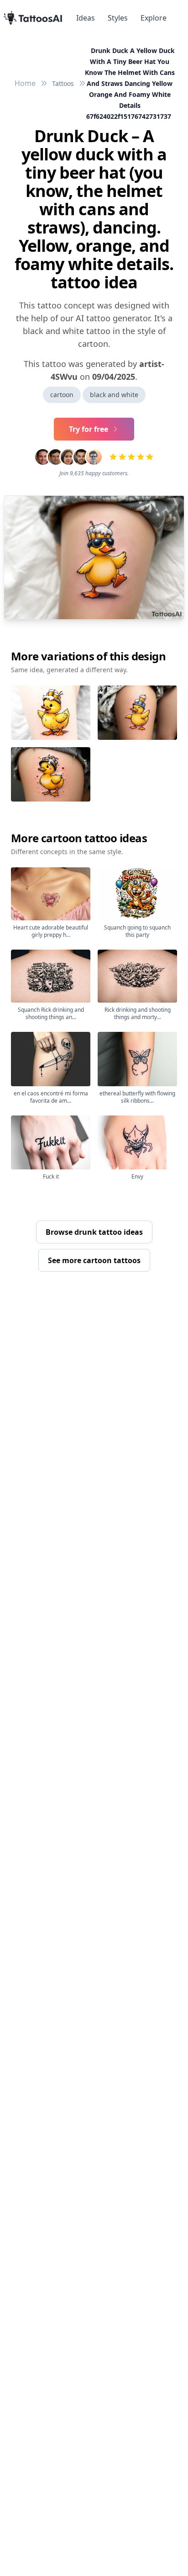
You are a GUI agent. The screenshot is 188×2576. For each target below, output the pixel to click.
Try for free (89, 429)
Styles (118, 18)
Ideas (86, 18)
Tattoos (63, 83)
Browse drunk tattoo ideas (94, 1232)
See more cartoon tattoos (94, 1260)
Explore (154, 18)
